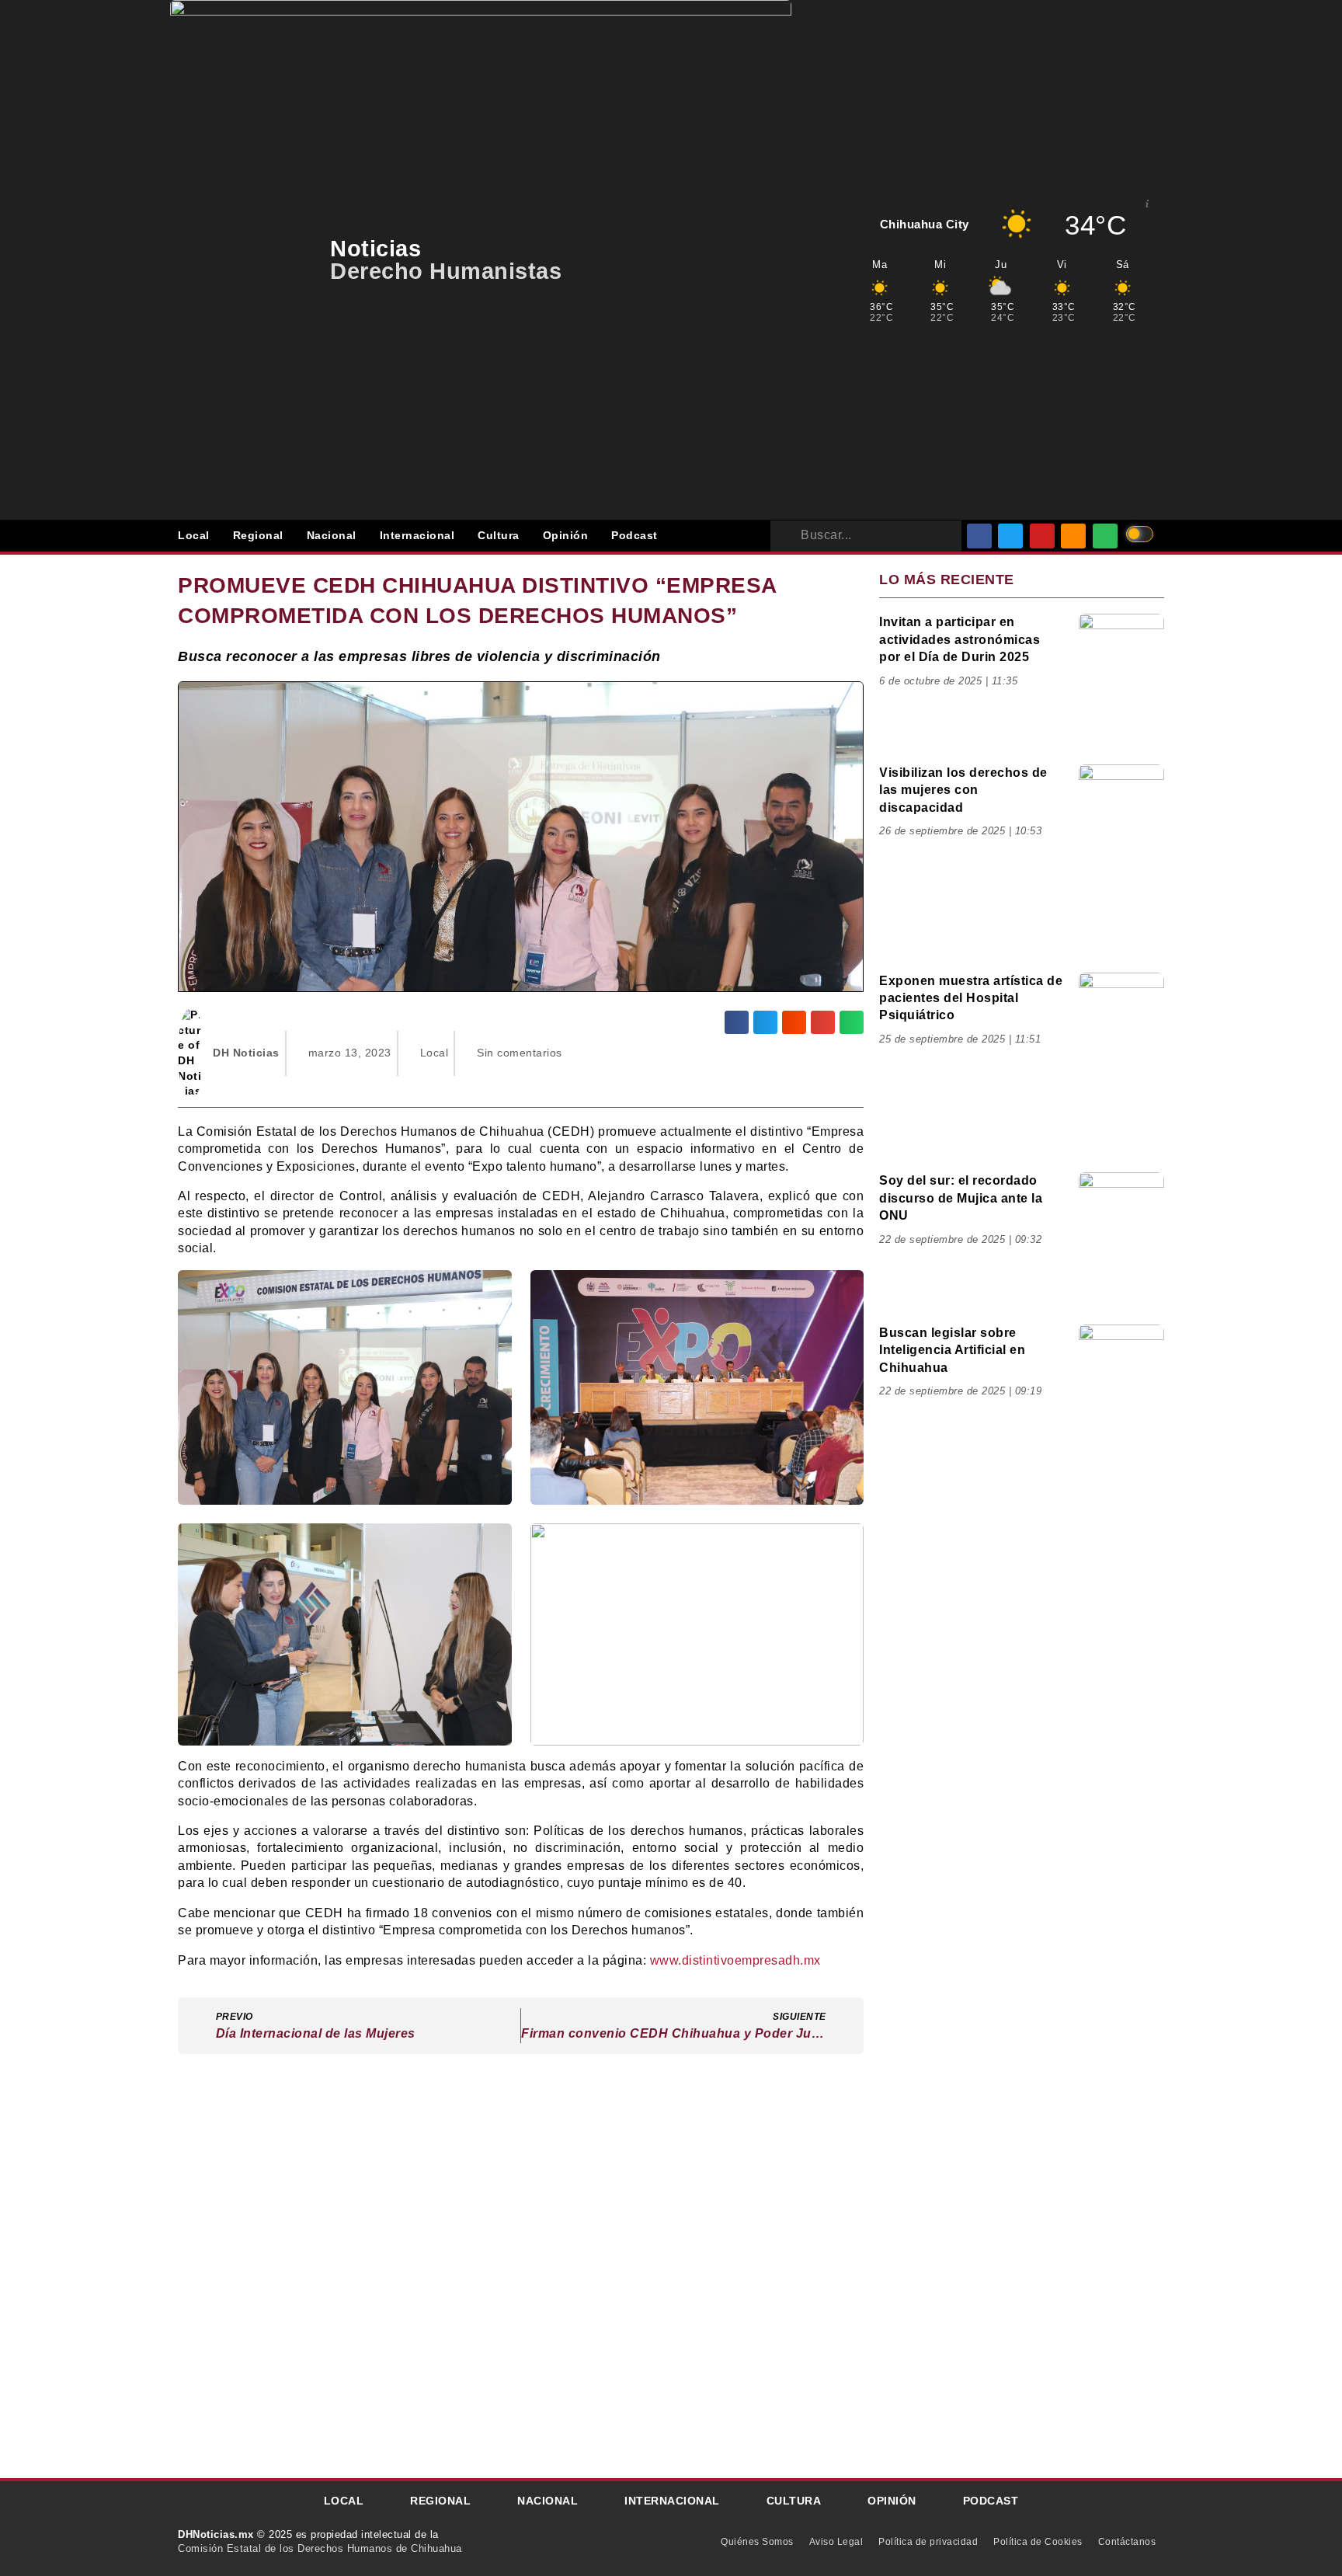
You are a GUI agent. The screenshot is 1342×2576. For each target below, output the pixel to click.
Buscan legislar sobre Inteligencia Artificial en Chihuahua (952, 1350)
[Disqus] (521, 2264)
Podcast (634, 535)
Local (194, 535)
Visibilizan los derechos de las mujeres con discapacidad (963, 790)
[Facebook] (979, 536)
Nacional (332, 535)
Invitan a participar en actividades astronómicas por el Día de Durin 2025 (960, 639)
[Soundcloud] (1073, 536)
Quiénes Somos (757, 2542)
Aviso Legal (836, 2542)
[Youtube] (1042, 536)
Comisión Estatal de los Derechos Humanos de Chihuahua (320, 2548)
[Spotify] (1105, 536)
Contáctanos (1127, 2542)
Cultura (499, 535)
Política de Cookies (1038, 2542)
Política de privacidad (928, 2542)
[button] (737, 1022)
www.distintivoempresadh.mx (735, 1960)
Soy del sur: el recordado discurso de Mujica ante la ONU (961, 1198)
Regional (258, 535)
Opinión (566, 535)
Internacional (417, 535)
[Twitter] (1010, 536)
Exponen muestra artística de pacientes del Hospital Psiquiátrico (971, 998)
